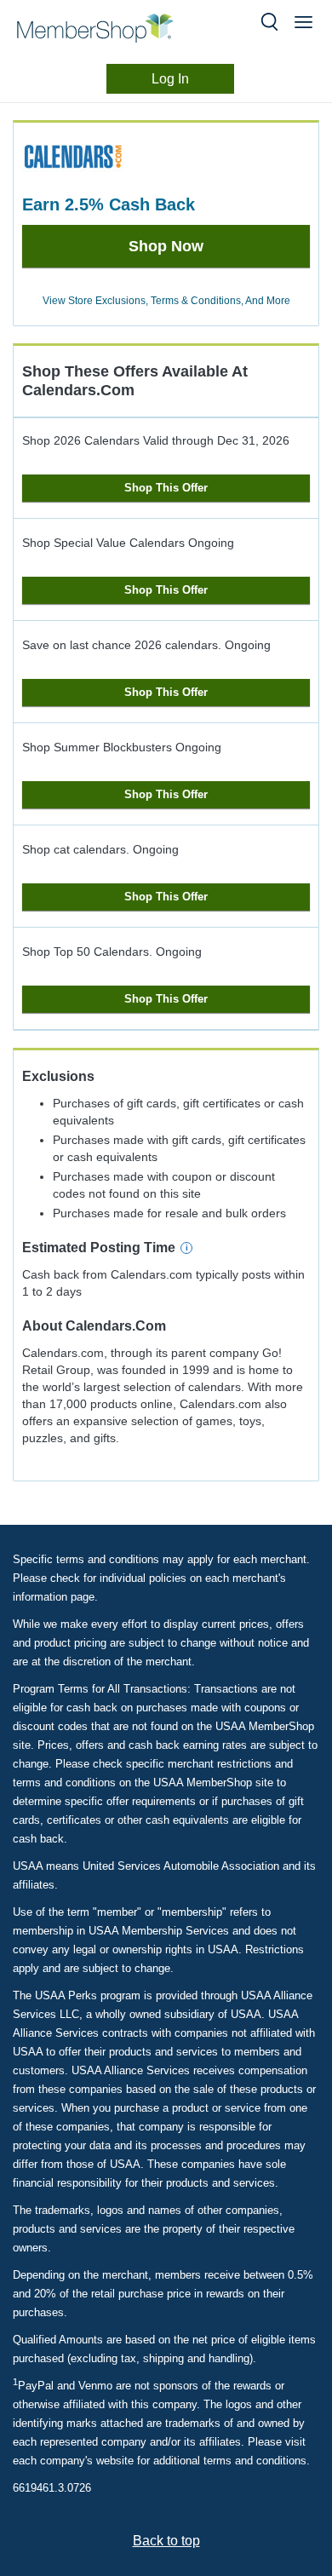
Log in (170, 79)
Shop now (166, 246)
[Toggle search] (269, 22)
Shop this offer (166, 488)
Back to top (166, 2541)
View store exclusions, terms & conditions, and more (166, 301)
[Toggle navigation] (303, 22)
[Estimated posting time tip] (186, 1248)
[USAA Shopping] (109, 28)
